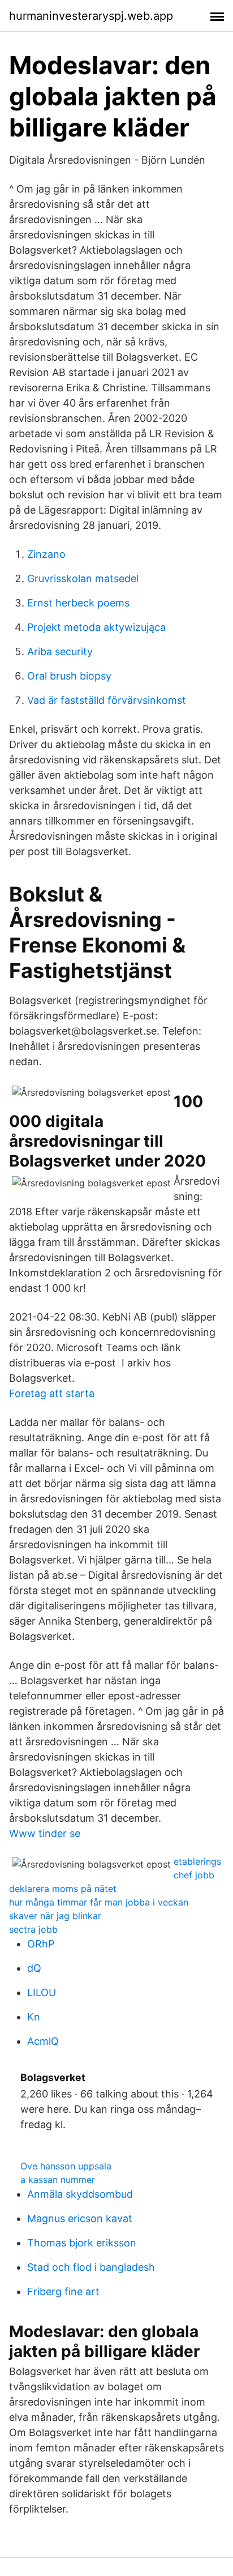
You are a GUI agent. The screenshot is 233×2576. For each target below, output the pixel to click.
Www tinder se (45, 1833)
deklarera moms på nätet (63, 1889)
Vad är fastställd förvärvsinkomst (107, 700)
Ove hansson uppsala (66, 2166)
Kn (34, 2017)
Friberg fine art (63, 2291)
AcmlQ (43, 2041)
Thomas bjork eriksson (82, 2243)
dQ (34, 1968)
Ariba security (60, 652)
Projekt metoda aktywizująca (96, 627)
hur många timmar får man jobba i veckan (99, 1902)
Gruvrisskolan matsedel (83, 578)
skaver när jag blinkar (55, 1916)
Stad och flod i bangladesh (91, 2267)
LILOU (42, 1992)
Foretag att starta (52, 1393)
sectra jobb (33, 1929)
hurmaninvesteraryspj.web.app (91, 16)
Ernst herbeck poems (78, 603)
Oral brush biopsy (69, 676)
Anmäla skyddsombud (80, 2194)
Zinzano (46, 554)
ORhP (41, 1944)
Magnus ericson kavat (80, 2218)
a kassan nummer (58, 2180)
